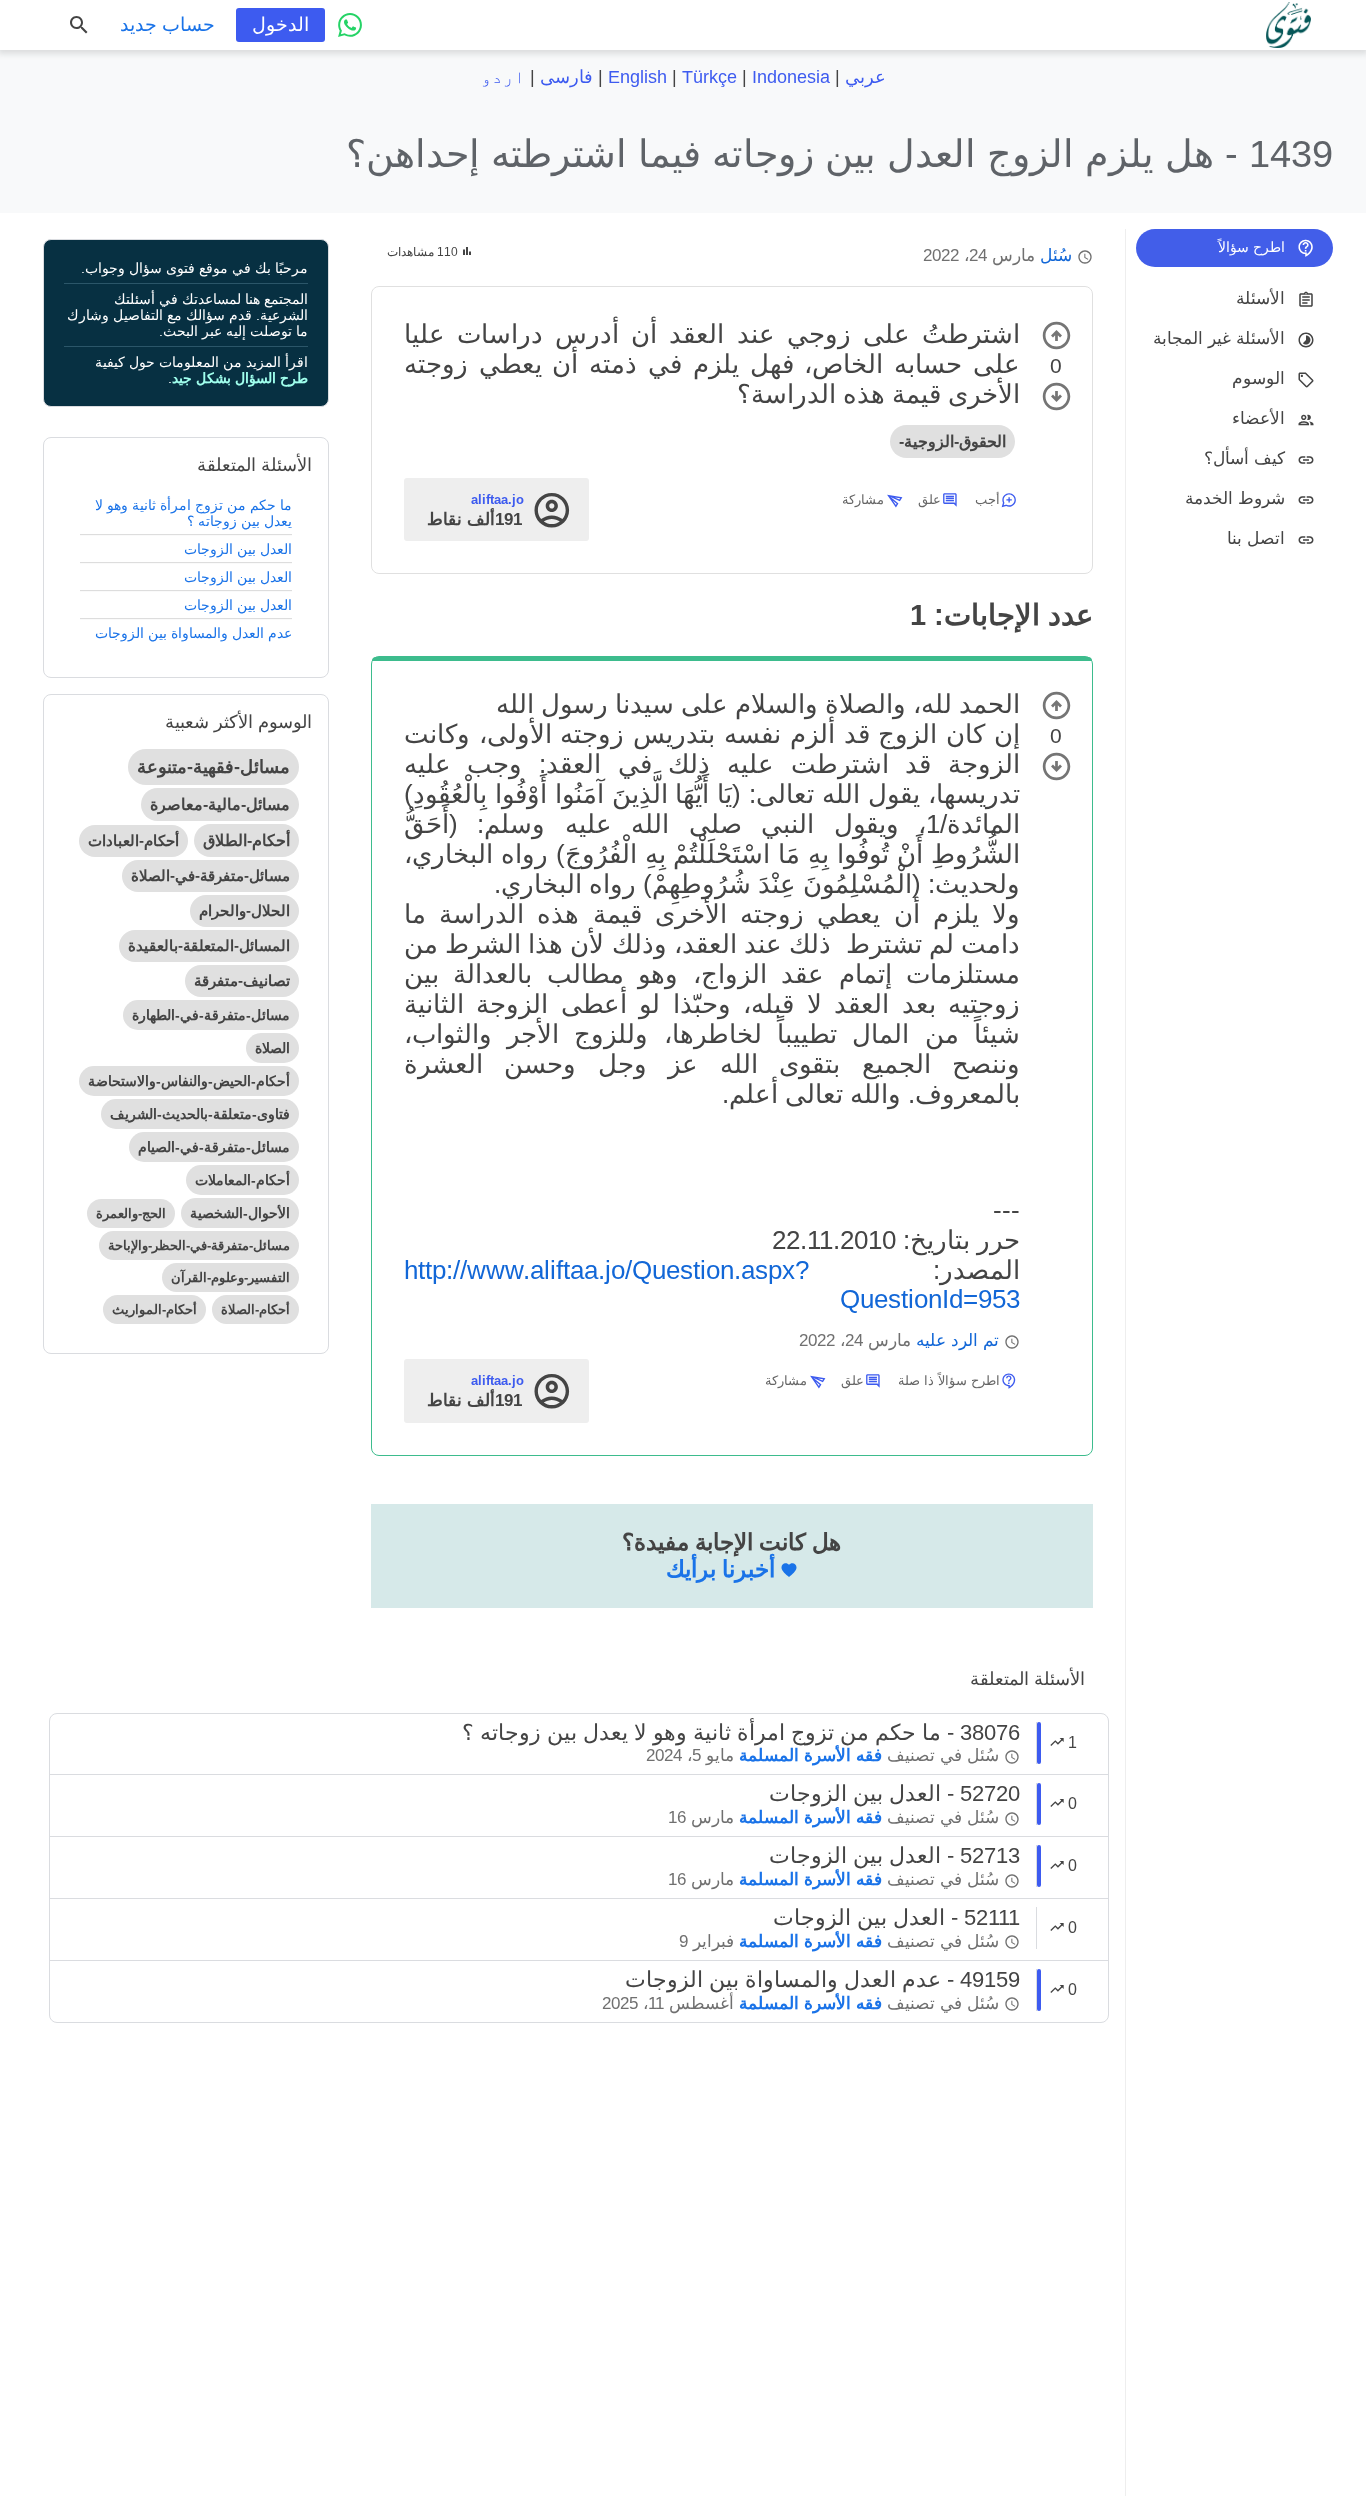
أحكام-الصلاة (255, 1309)
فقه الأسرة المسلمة (810, 1755)
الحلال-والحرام (244, 910)
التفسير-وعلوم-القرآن (230, 1277)
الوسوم (1258, 378)
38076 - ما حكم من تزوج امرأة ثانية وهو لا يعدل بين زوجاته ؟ (741, 1732)
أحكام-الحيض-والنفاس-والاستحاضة (189, 1081)
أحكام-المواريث (154, 1309)
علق (929, 499)
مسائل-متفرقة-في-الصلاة (210, 875)
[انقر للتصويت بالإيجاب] (1056, 335)
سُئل (1056, 255)
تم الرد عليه (957, 1340)
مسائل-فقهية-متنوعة (213, 767)
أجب (987, 499)
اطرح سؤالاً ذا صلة (949, 1380)
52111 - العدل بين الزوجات (896, 1917)
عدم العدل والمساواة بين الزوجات (193, 633)
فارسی (566, 77)
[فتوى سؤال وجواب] (1288, 25)
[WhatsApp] (350, 25)
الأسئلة (1260, 298)
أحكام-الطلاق (246, 840)
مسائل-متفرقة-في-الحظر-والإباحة (199, 1245)
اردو (503, 77)
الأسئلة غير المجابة (1219, 338)
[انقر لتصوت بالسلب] (1056, 396)
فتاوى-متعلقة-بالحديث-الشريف (200, 1114)
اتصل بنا (1256, 538)
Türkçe (709, 77)
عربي (865, 77)
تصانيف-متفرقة (242, 980)
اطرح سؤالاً (1251, 247)
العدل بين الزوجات (238, 549)
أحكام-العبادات (133, 840)
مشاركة (863, 499)
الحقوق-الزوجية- (952, 441)
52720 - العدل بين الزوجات (894, 1793)
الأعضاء (1258, 418)
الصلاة (272, 1048)
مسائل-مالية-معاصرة (220, 804)
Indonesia (791, 77)
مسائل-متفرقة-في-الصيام (214, 1147)
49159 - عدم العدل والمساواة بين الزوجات (822, 1979)
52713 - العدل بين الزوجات (894, 1855)
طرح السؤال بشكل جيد (240, 378)
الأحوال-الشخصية (240, 1213)
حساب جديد (167, 24)
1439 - (839, 153)
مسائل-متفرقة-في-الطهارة (211, 1015)
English (637, 77)
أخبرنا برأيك (720, 1569)
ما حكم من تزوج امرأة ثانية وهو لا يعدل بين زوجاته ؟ (193, 513)
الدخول (280, 24)
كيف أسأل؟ (1244, 458)
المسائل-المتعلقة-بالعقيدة (209, 945)
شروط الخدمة (1235, 498)
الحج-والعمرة (131, 1213)
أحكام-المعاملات (242, 1180)
